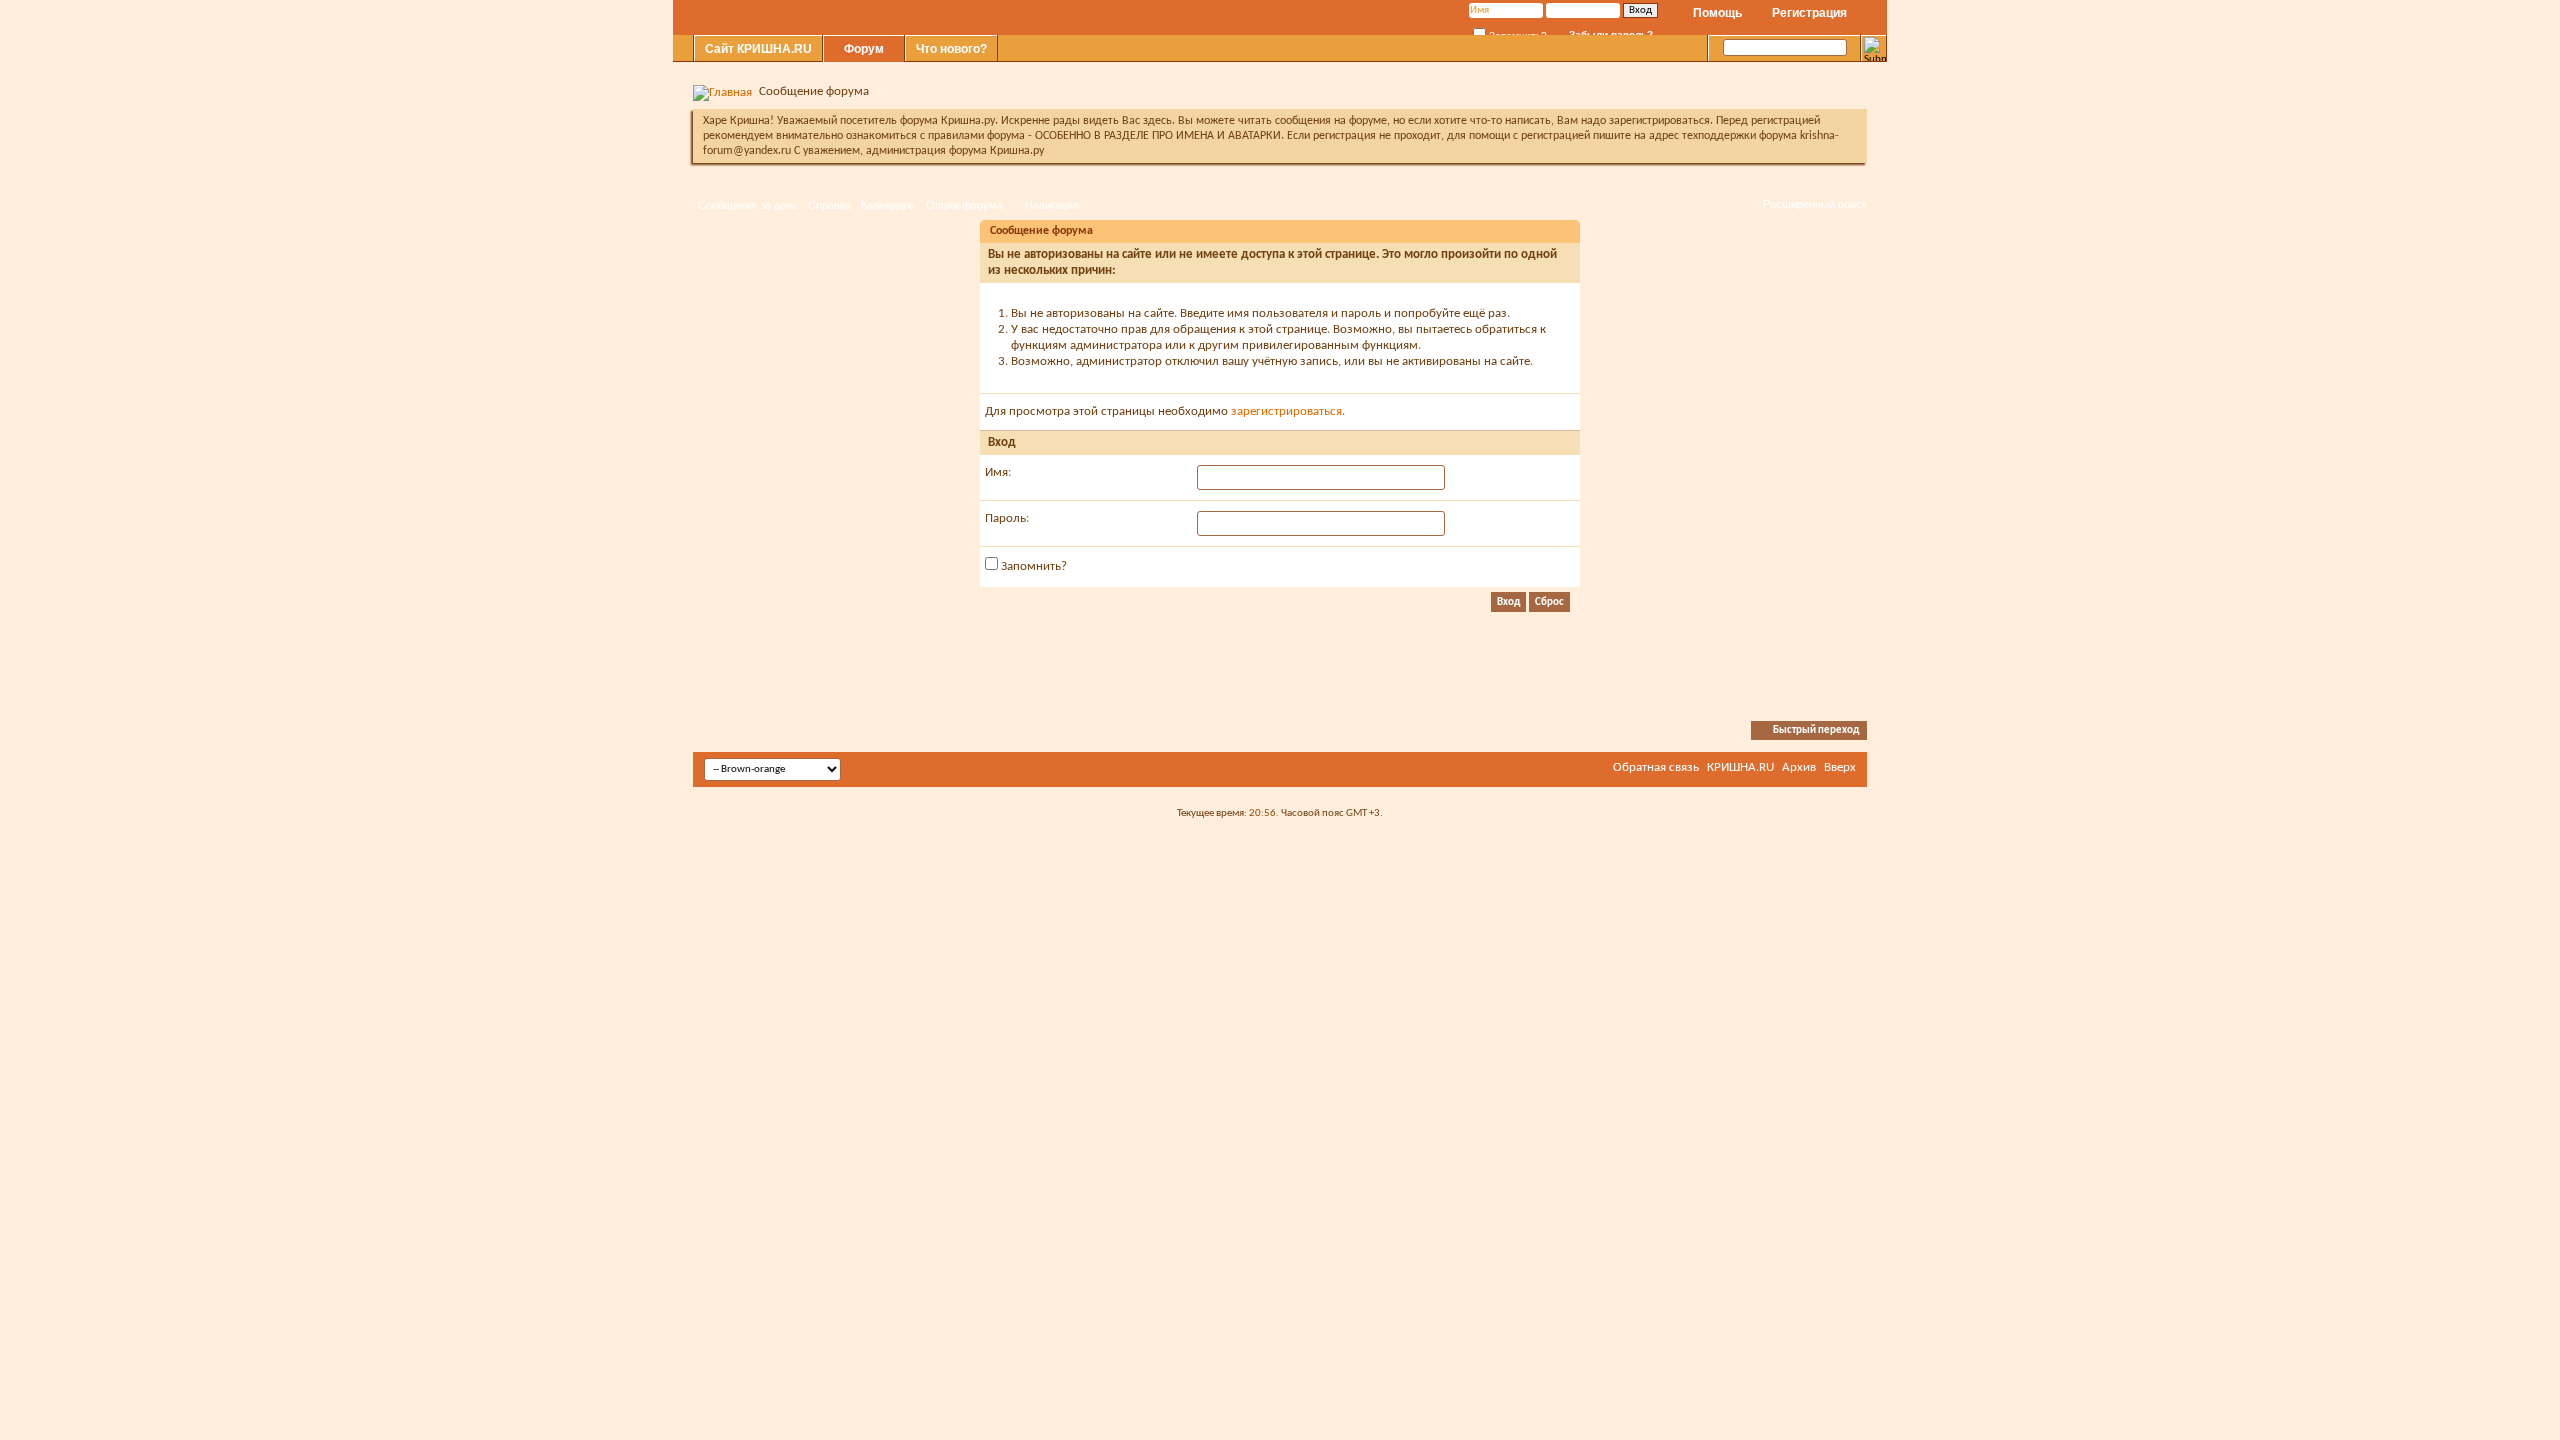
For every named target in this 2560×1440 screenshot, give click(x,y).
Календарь (888, 205)
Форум (864, 49)
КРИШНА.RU (1740, 767)
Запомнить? (1032, 566)
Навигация (1052, 205)
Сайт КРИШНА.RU (758, 49)
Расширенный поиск (1815, 204)
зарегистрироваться (1286, 411)
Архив (1799, 767)
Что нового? (951, 49)
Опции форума (964, 205)
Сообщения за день (748, 205)
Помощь (1717, 13)
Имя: (998, 472)
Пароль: (1007, 518)
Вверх (1840, 767)
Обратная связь (1656, 767)
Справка (829, 205)
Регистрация (1809, 13)
